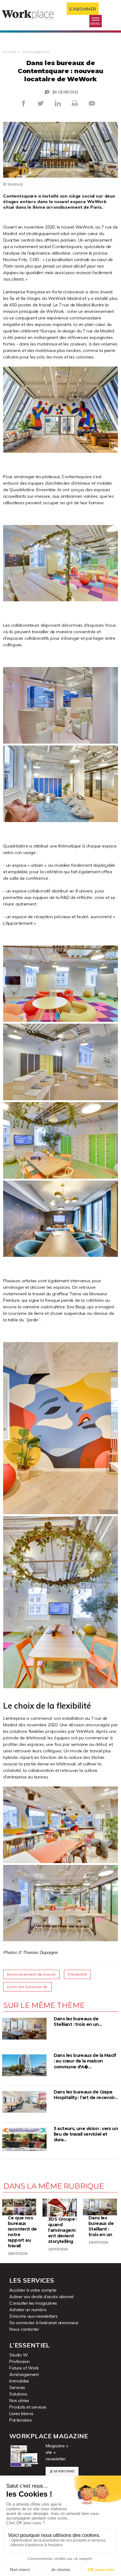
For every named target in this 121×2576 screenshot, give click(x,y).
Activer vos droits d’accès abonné (42, 2297)
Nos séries (19, 2400)
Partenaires (21, 2420)
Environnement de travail (31, 1974)
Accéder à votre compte (33, 2290)
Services (17, 2387)
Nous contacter (24, 2329)
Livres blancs (21, 2414)
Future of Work (24, 2368)
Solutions (18, 2394)
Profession (20, 2361)
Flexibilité (77, 1974)
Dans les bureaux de (27, 1987)
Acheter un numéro (28, 2310)
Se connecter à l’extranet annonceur (44, 2323)
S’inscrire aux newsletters (34, 2316)
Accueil (9, 52)
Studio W (19, 2355)
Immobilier (19, 2381)
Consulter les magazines (33, 2303)
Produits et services (28, 2407)
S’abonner (83, 9)
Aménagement (36, 52)
